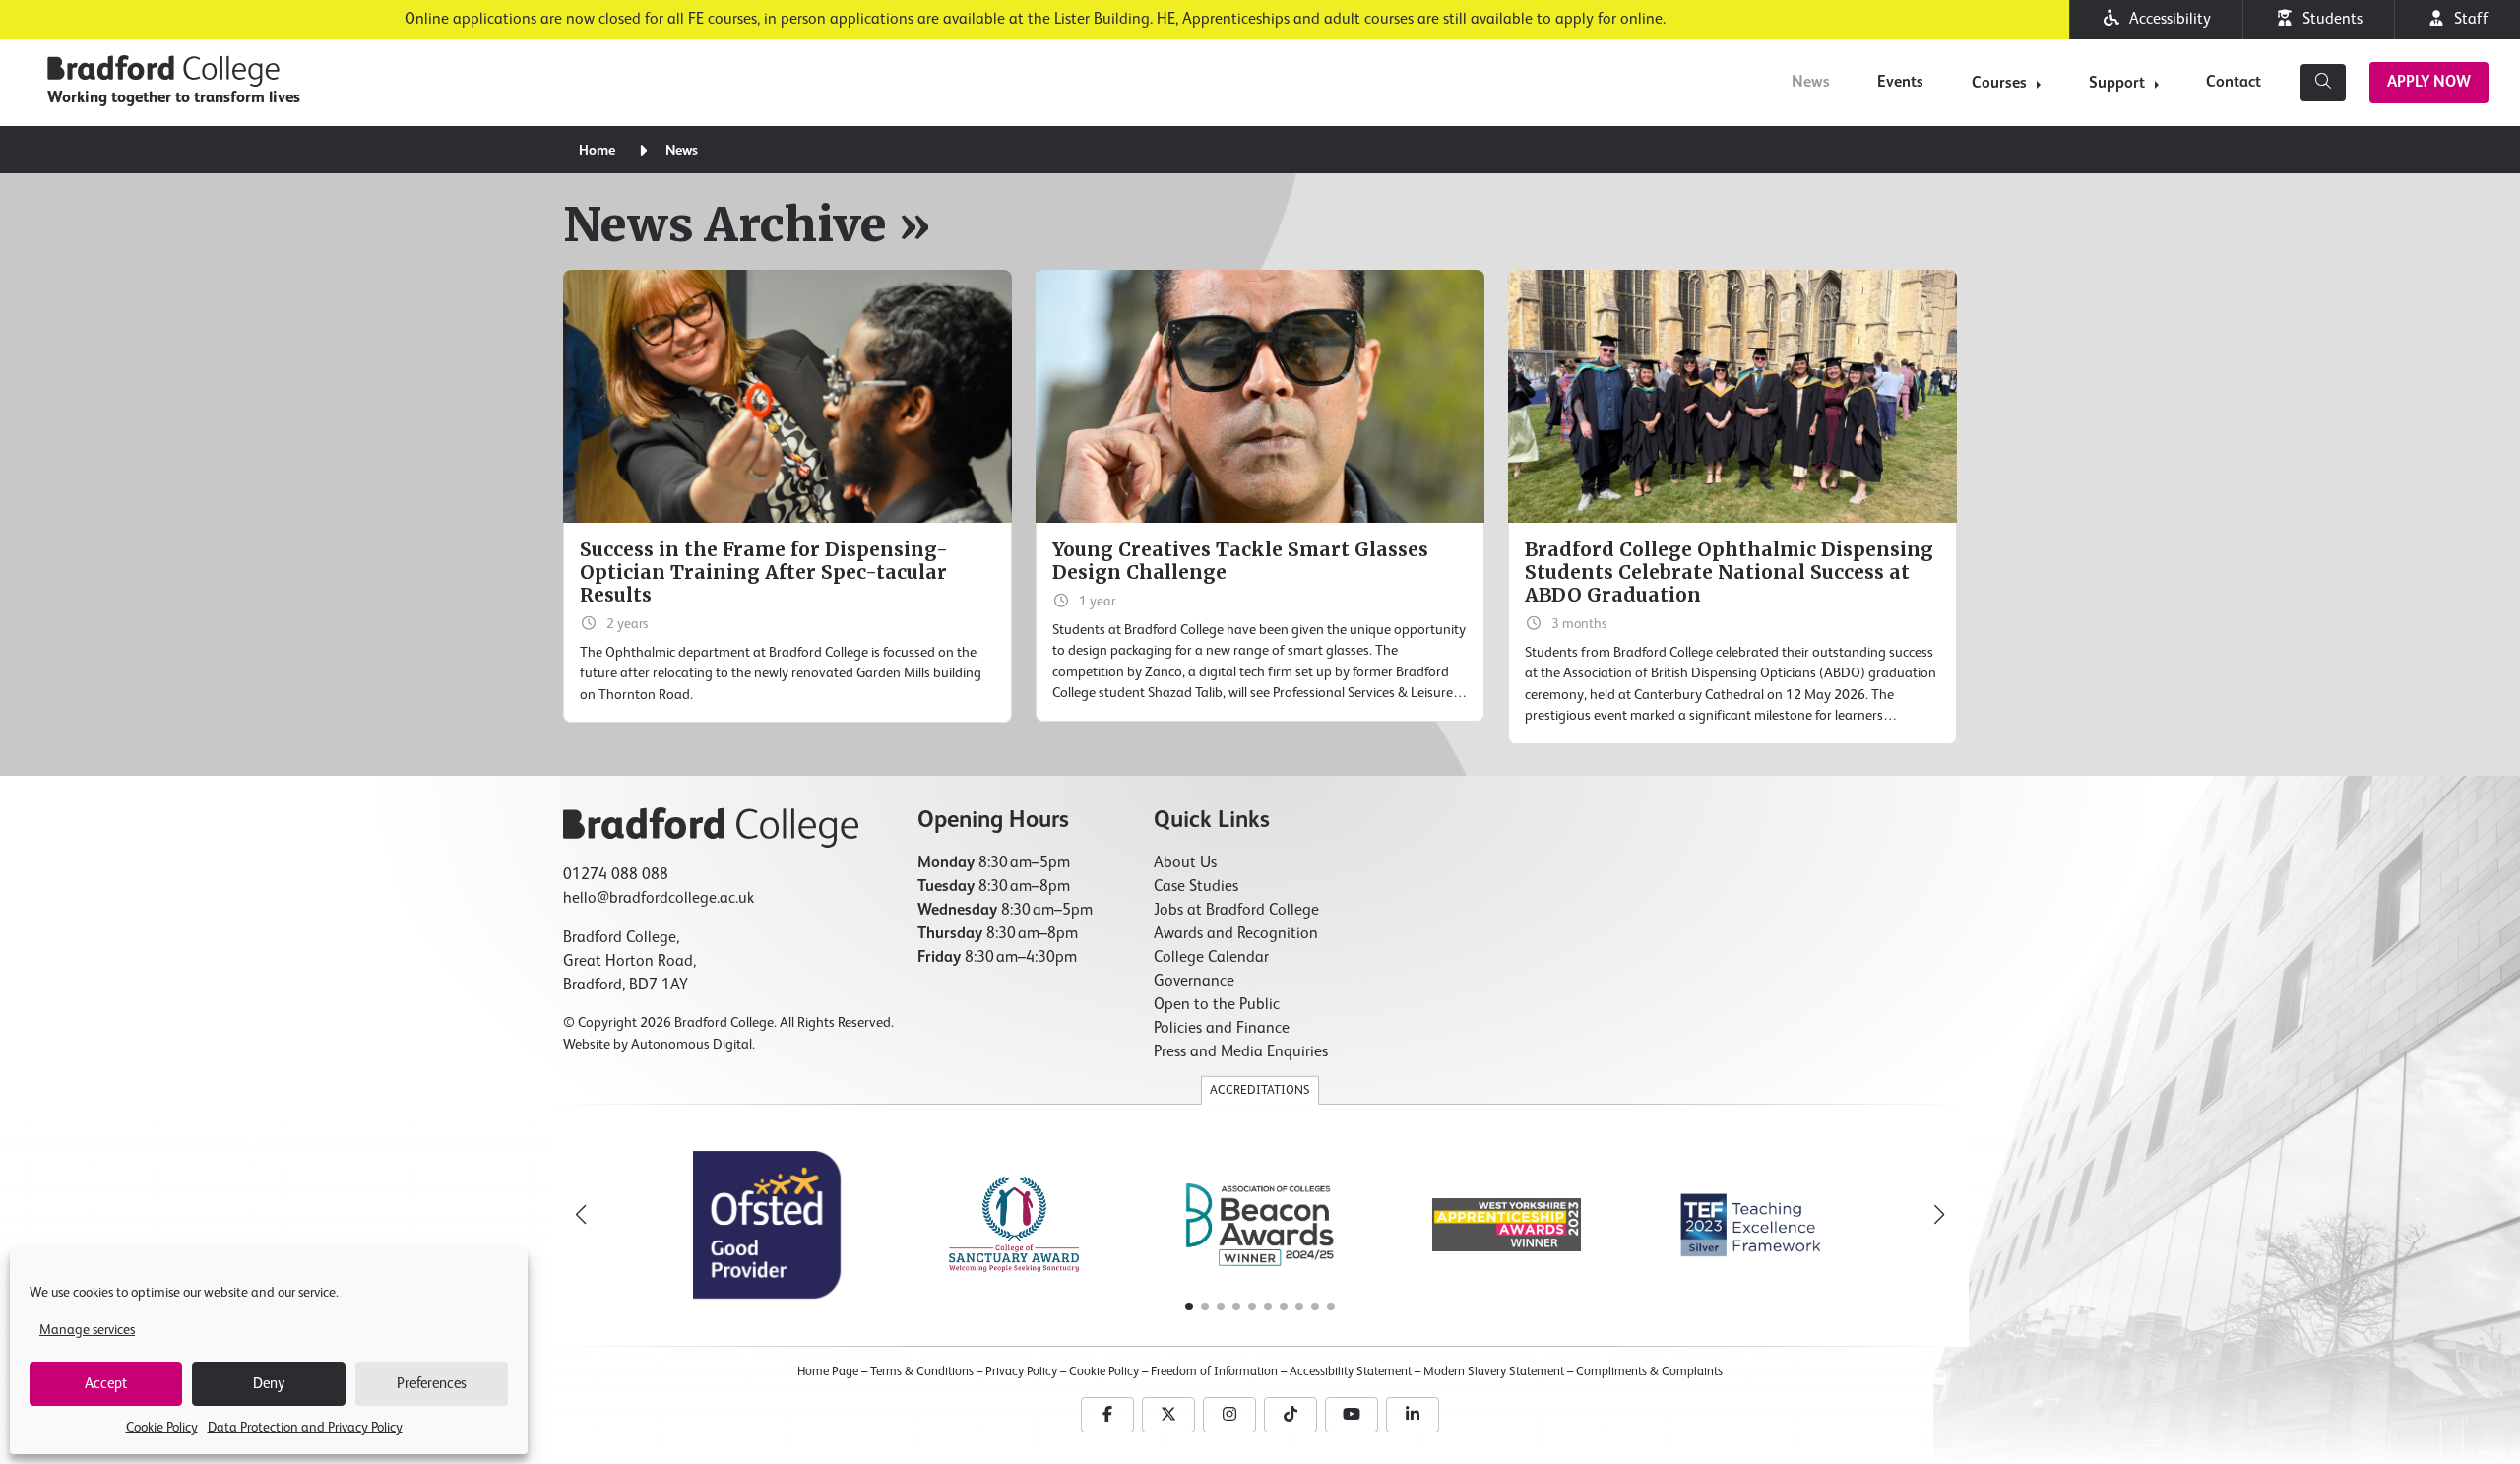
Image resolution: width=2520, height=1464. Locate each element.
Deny (269, 1384)
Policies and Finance (1222, 1029)
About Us (1185, 863)
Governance (1194, 982)
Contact (2234, 83)
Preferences (432, 1384)
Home (597, 151)
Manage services (87, 1330)
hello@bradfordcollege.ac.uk (659, 899)
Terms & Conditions (922, 1372)
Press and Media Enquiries (1241, 1052)
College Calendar (1211, 958)
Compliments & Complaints (1649, 1372)
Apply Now (2429, 83)
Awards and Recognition (1236, 934)
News (1811, 83)
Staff (2467, 20)
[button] (1939, 1215)
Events (1900, 83)
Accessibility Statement (1351, 1372)
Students (2329, 20)
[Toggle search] (2323, 83)
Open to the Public (1217, 1005)
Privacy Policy (1021, 1372)
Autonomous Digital (692, 1045)
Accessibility (2166, 20)
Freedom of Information (1214, 1372)
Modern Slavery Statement (1494, 1372)
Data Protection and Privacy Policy (305, 1428)
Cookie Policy (162, 1428)
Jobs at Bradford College (1236, 911)
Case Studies (1196, 887)
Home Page (828, 1372)
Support (2117, 84)
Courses (1999, 84)
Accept (106, 1384)
